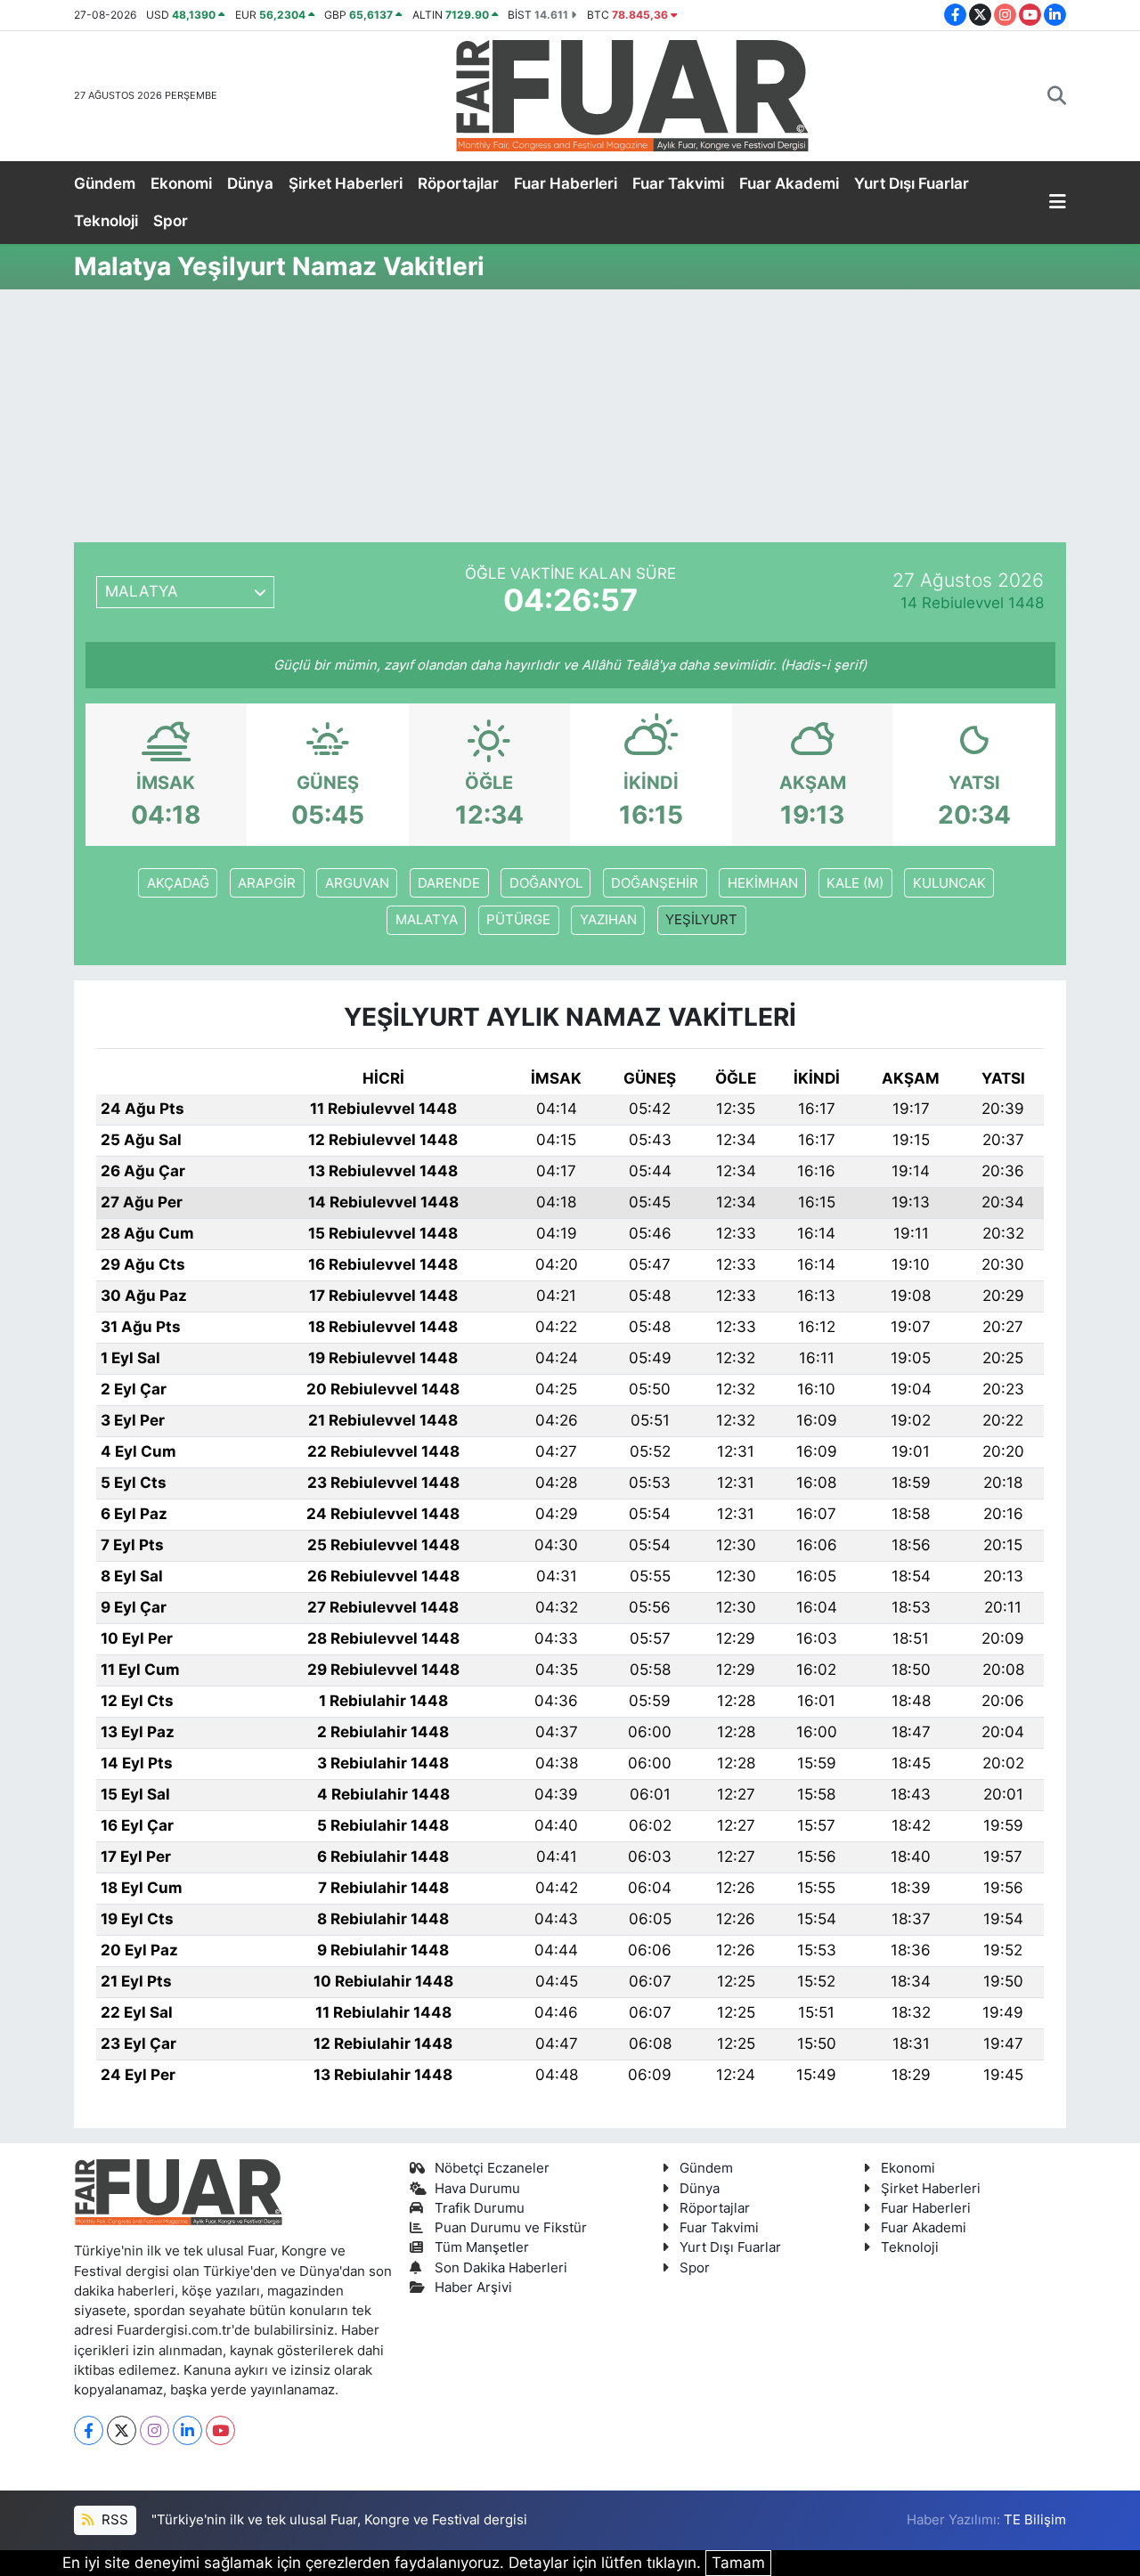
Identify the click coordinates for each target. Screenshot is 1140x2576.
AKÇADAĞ (178, 883)
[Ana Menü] (1058, 203)
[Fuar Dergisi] (632, 94)
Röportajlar (458, 183)
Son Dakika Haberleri (501, 2268)
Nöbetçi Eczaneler (492, 2168)
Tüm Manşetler (482, 2247)
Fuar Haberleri (566, 183)
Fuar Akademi (789, 183)
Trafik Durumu (480, 2208)
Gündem (105, 183)
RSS (113, 2520)
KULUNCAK (949, 883)
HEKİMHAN (763, 883)
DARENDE (449, 883)
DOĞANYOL (546, 883)
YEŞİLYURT (701, 920)
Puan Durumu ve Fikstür (511, 2228)
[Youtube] (220, 2430)
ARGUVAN (357, 883)
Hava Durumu (477, 2189)
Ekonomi (181, 183)
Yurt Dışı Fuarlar (912, 183)
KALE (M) (855, 883)
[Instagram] (155, 2430)
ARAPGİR (267, 883)
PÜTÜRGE (518, 920)
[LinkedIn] (187, 2430)
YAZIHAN (608, 920)
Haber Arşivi (473, 2288)
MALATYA (427, 920)
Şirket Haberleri (346, 183)
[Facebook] (89, 2430)
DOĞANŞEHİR (655, 883)
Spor (171, 221)
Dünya (250, 183)
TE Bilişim (1035, 2520)
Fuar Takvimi (678, 183)
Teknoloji (106, 221)
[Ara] (1057, 96)
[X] (122, 2430)
